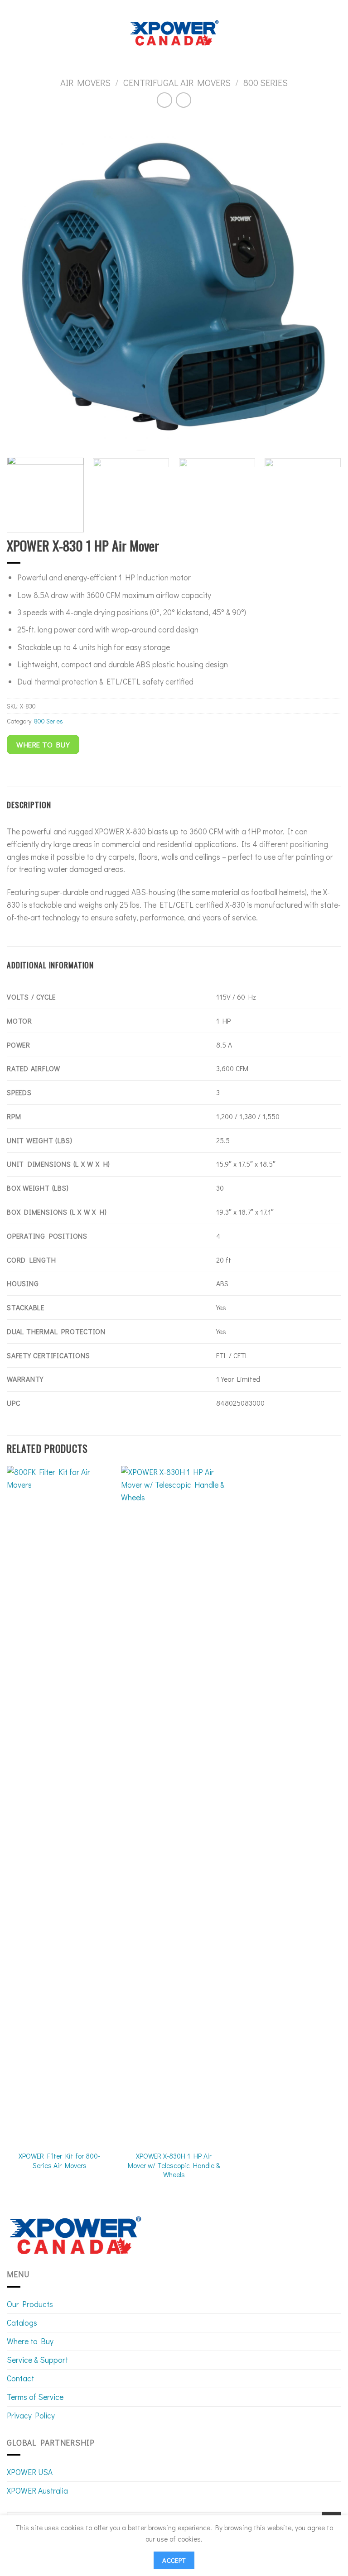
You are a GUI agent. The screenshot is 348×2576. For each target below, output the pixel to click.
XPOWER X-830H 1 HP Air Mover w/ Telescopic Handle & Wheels (174, 2165)
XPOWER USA (30, 2472)
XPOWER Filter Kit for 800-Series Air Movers (59, 2160)
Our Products (30, 2304)
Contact (20, 2378)
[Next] (323, 284)
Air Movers (85, 82)
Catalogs (22, 2323)
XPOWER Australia (37, 2491)
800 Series (266, 82)
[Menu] (13, 33)
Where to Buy (30, 2341)
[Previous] (25, 284)
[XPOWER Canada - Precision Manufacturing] (174, 33)
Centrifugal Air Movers (177, 82)
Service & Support (37, 2360)
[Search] (337, 33)
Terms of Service (35, 2397)
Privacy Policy (31, 2416)
